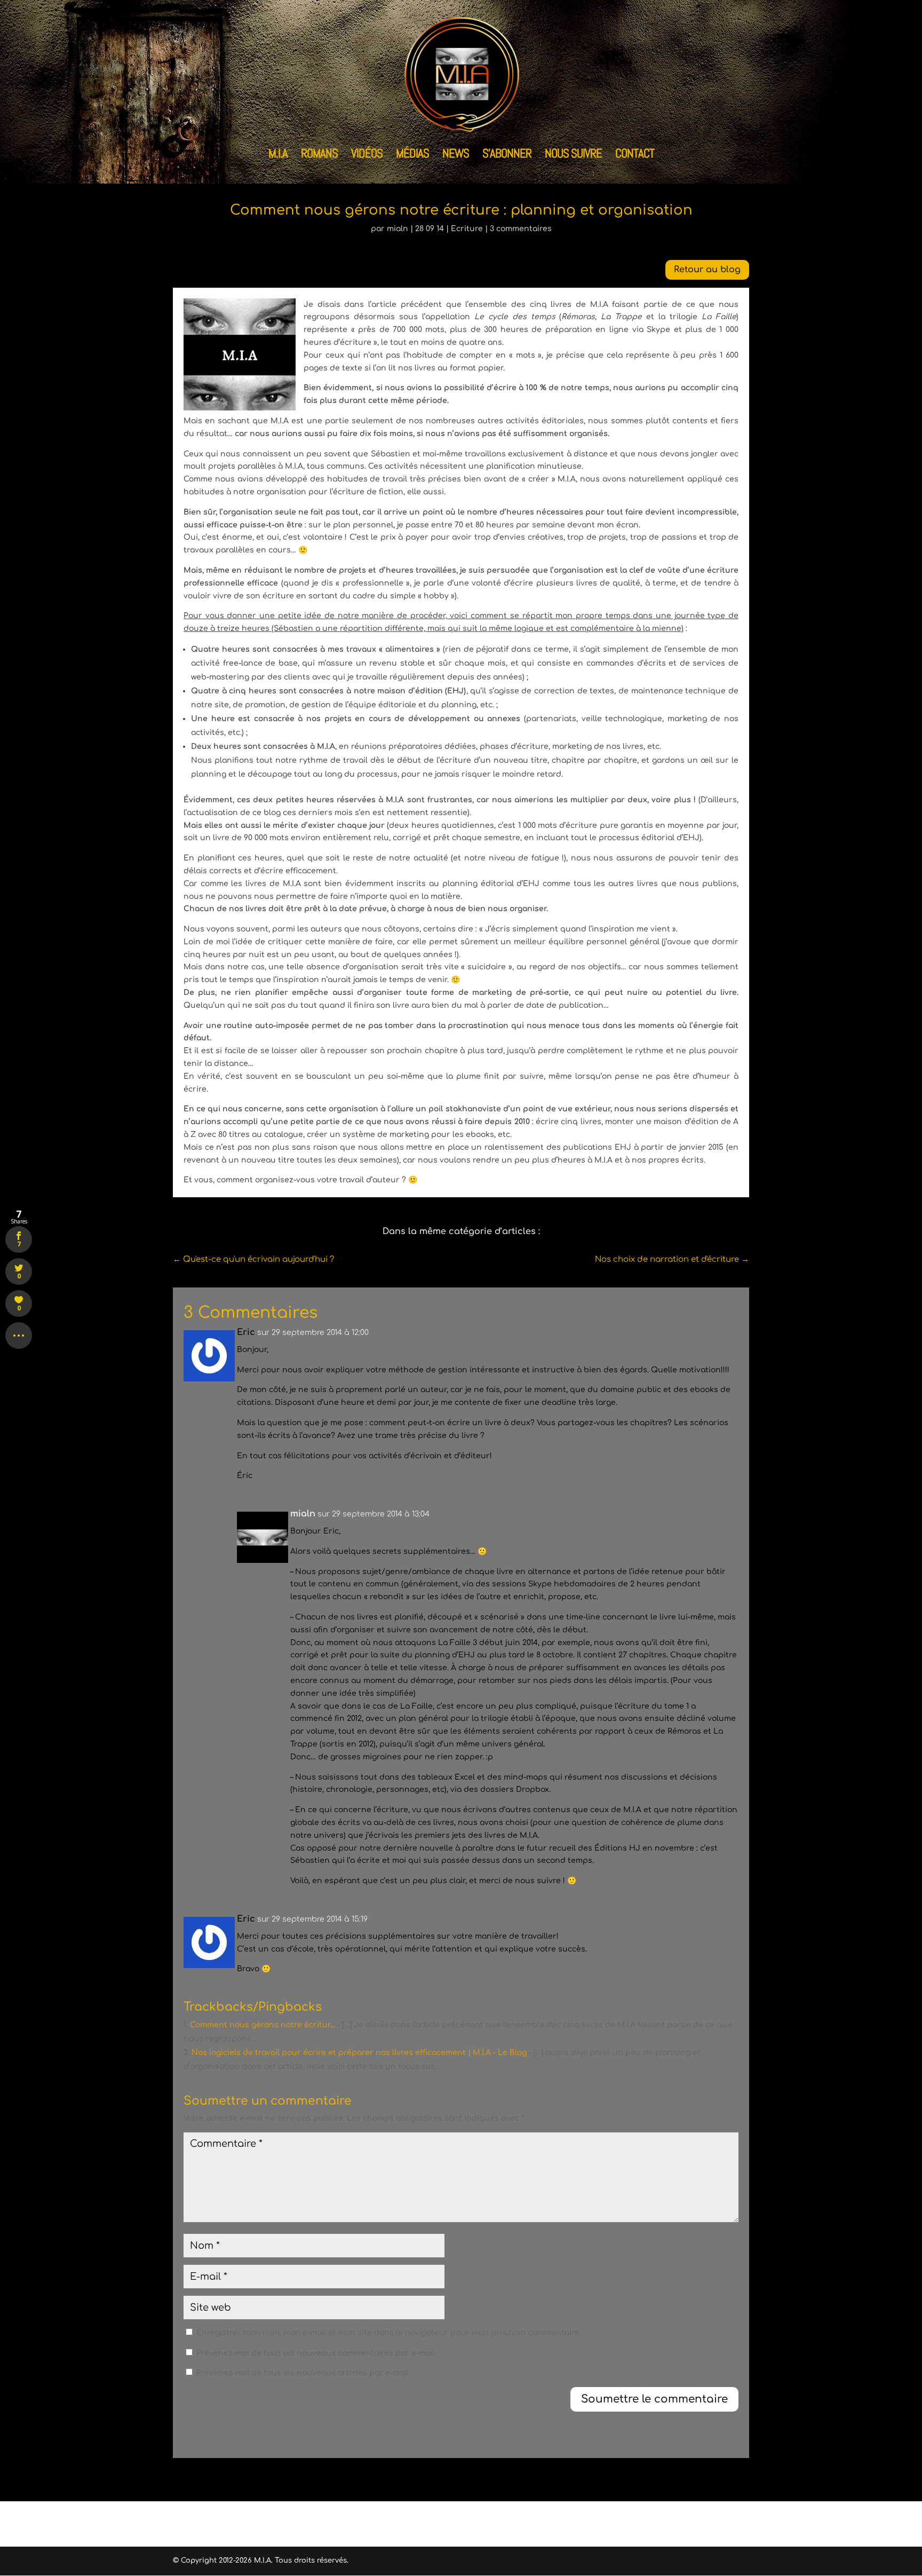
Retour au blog (707, 270)
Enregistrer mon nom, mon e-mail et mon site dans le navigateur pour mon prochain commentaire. (389, 2333)
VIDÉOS (367, 155)
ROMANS (319, 155)
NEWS (456, 155)
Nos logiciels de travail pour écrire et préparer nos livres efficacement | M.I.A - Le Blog (359, 2053)
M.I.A (278, 155)
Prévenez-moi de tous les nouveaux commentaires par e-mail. (316, 2353)
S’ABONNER (507, 155)
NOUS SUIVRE (573, 155)
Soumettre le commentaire (654, 2399)
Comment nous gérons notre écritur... (263, 2025)
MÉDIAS (412, 155)
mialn (398, 229)
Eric (246, 1332)
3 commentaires (521, 229)
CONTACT (635, 155)
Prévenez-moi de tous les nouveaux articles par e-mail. (303, 2373)
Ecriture (467, 229)
